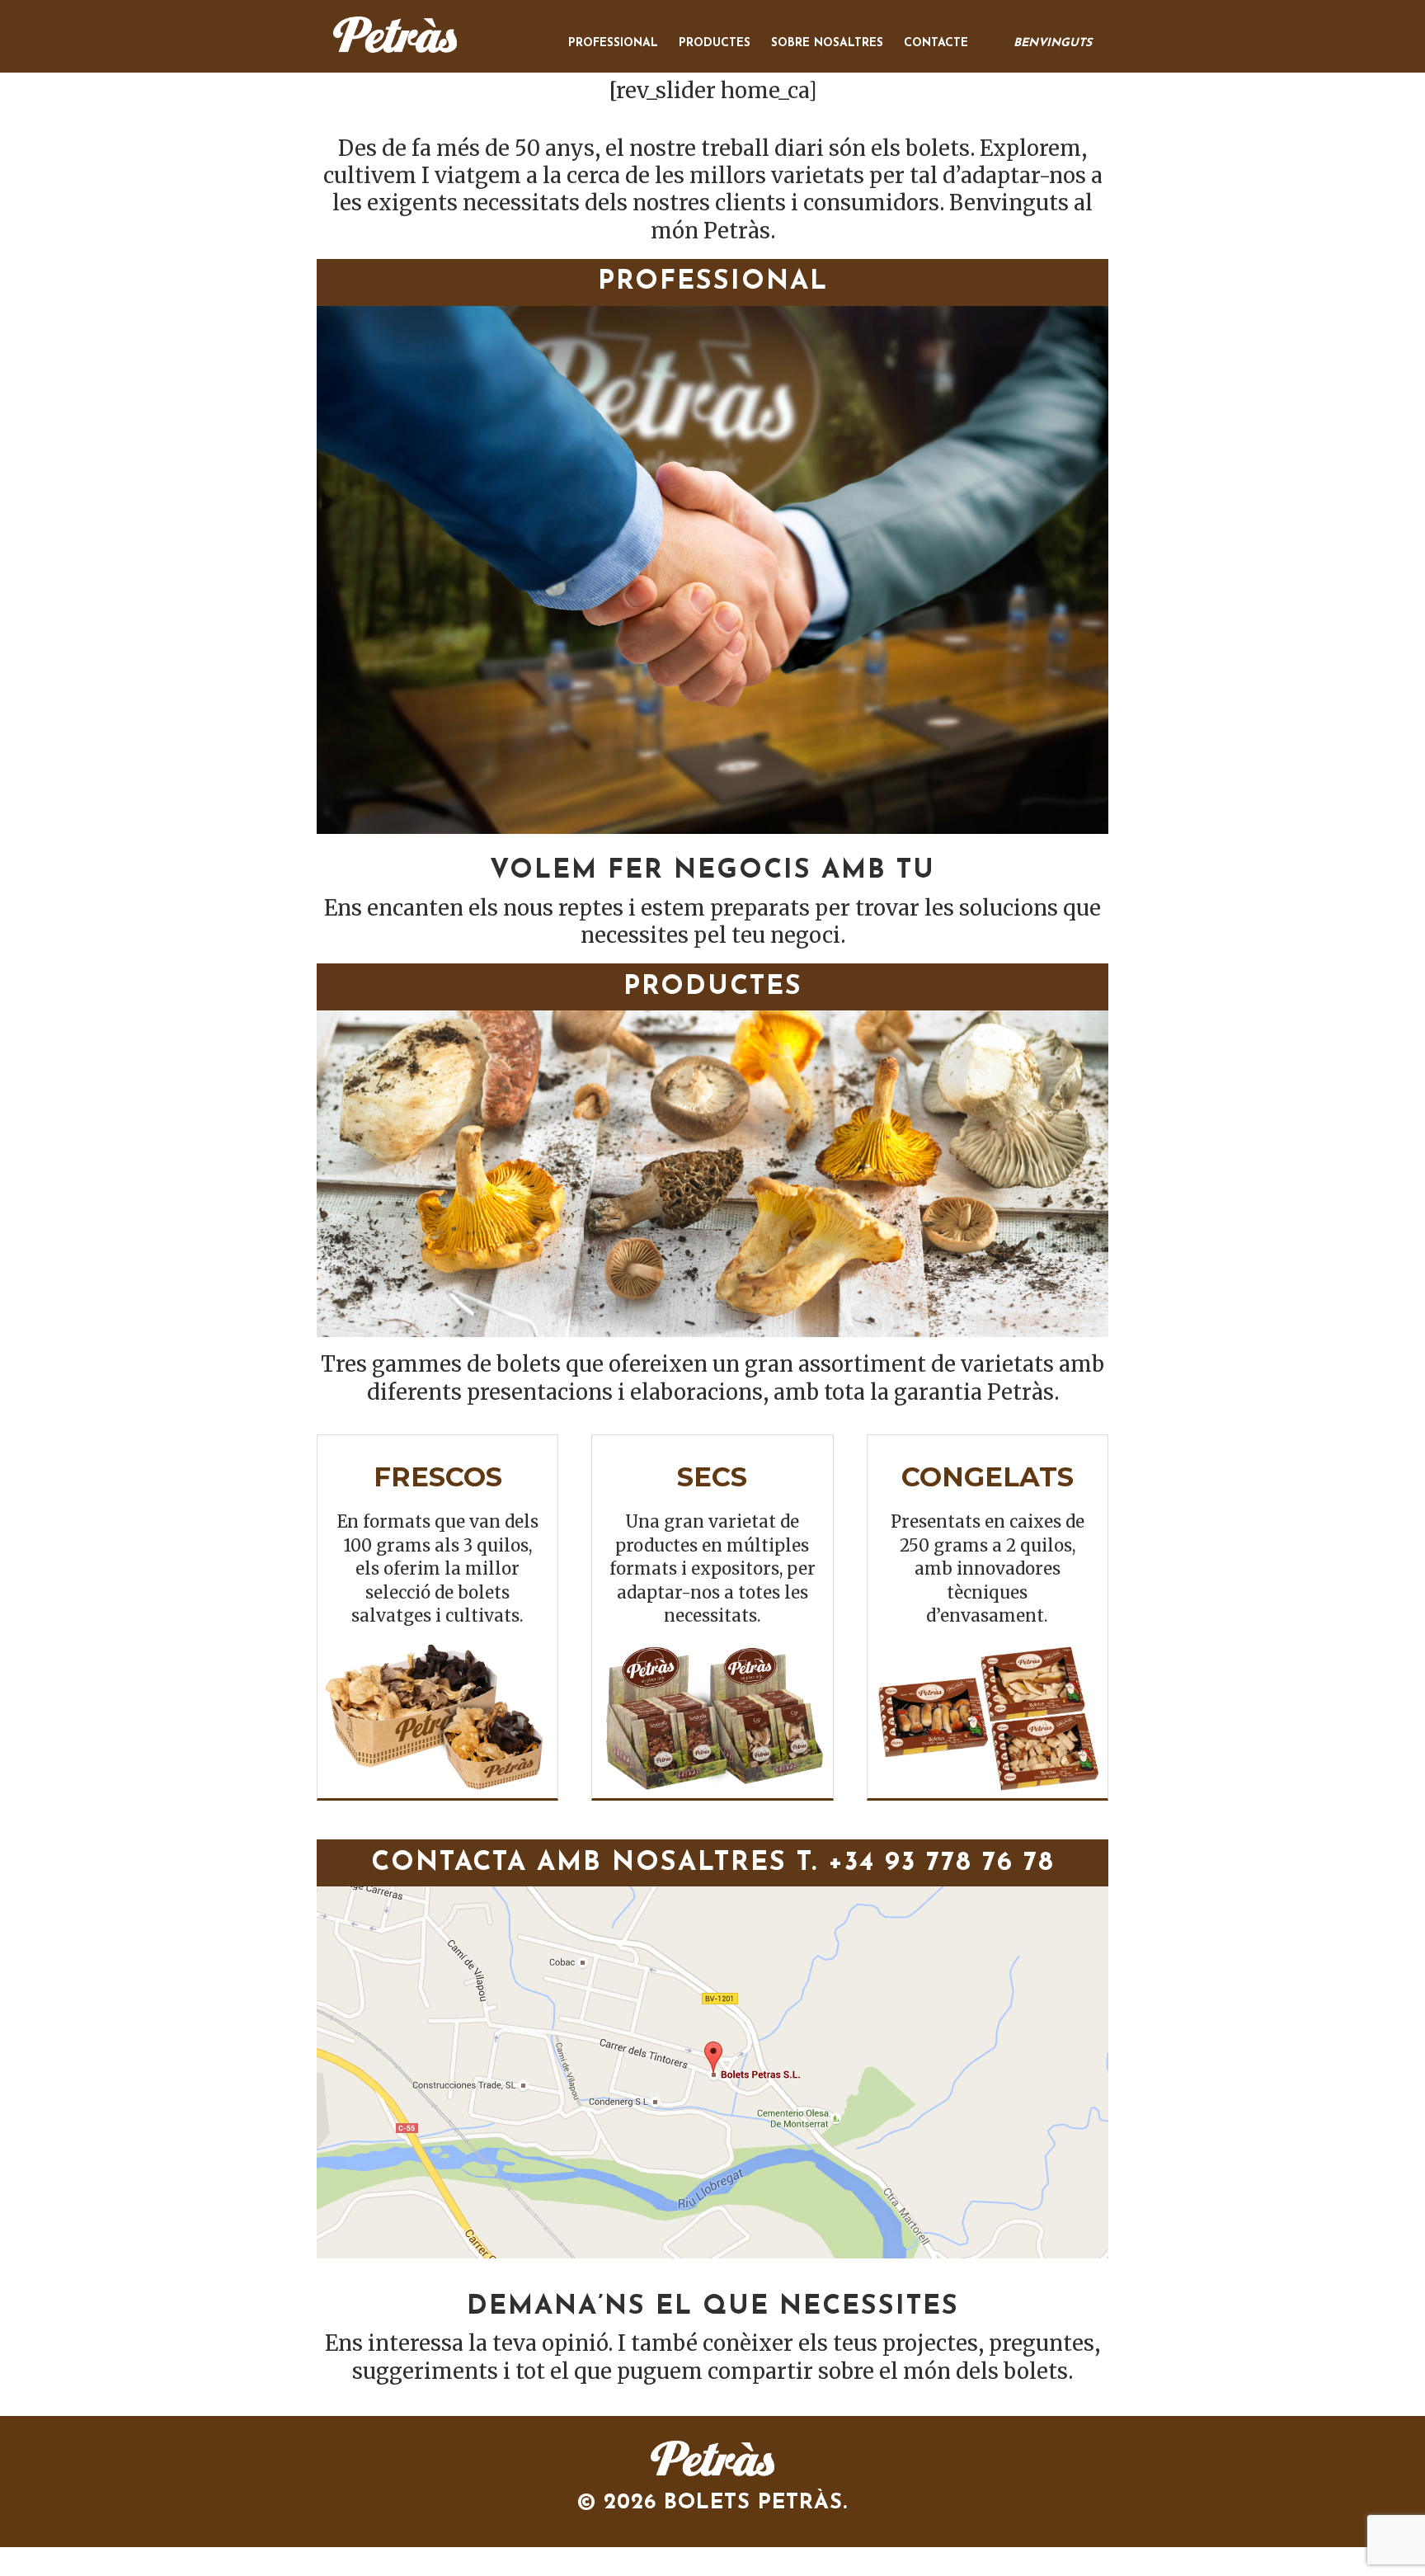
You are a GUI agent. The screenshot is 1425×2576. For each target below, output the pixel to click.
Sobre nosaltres (827, 43)
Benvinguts (1053, 43)
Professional (613, 43)
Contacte (936, 43)
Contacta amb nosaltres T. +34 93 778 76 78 (713, 1863)
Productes (715, 43)
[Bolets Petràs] (712, 2459)
